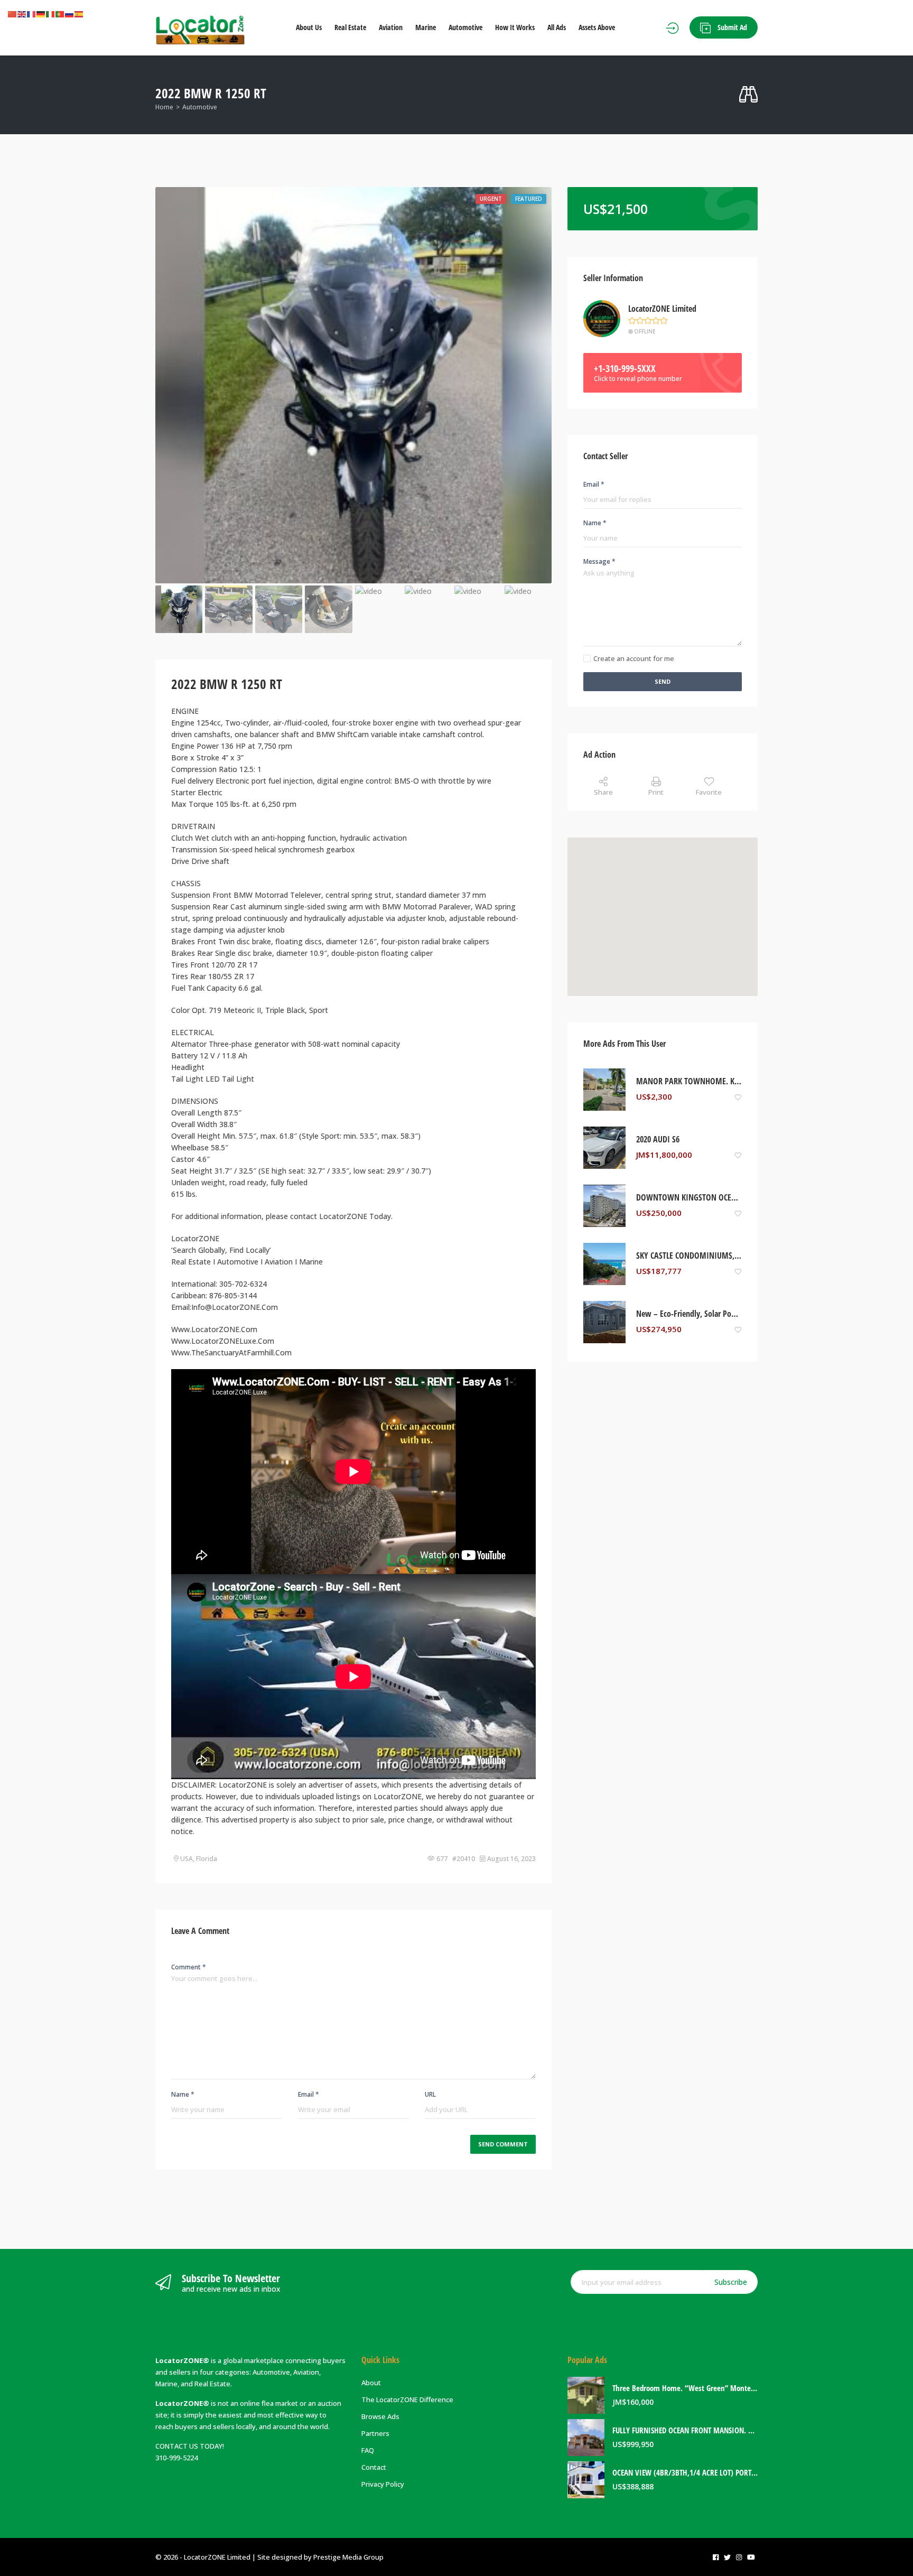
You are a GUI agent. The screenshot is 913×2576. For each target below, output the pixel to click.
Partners (375, 2433)
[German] (41, 14)
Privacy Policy (383, 2484)
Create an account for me (634, 658)
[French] (32, 14)
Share (603, 792)
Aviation (391, 27)
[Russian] (70, 14)
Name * (183, 2094)
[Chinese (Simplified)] (13, 14)
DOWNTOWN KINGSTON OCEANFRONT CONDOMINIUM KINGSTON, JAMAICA (689, 1198)
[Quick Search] (748, 95)
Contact (374, 2467)
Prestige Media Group (348, 2557)
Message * (599, 561)
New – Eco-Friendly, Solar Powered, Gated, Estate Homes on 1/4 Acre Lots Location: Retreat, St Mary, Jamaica (689, 1314)
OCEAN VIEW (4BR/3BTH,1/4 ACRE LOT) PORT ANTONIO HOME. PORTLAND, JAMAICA (685, 2473)
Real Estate (350, 27)
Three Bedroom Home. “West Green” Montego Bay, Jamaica (685, 2388)
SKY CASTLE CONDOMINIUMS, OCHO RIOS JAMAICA (689, 1256)
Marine (426, 27)
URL (430, 2094)
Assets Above (597, 27)
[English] (22, 14)
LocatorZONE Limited (662, 309)
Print (656, 792)
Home (164, 107)
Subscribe (731, 2282)
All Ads (557, 27)
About (371, 2383)
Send (663, 681)
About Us (309, 27)
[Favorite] (738, 1097)
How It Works (515, 27)
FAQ (368, 2450)
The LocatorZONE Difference (407, 2400)
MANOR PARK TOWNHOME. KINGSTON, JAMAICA (689, 1081)
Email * (309, 2094)
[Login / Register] (672, 28)
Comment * (189, 1967)
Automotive (465, 27)
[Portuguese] (60, 14)
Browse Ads (380, 2416)
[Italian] (51, 14)
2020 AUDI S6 (658, 1140)
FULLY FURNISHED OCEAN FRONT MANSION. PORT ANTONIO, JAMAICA (685, 2430)
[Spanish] (79, 14)
